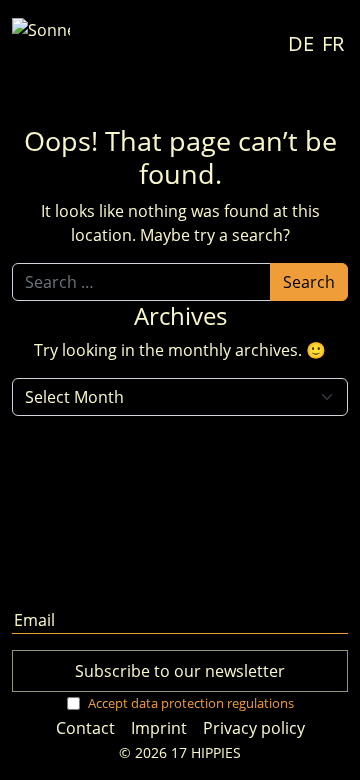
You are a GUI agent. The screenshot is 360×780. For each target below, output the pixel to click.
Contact (85, 728)
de (301, 44)
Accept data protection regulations (191, 703)
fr (333, 44)
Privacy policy (254, 728)
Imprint (159, 728)
